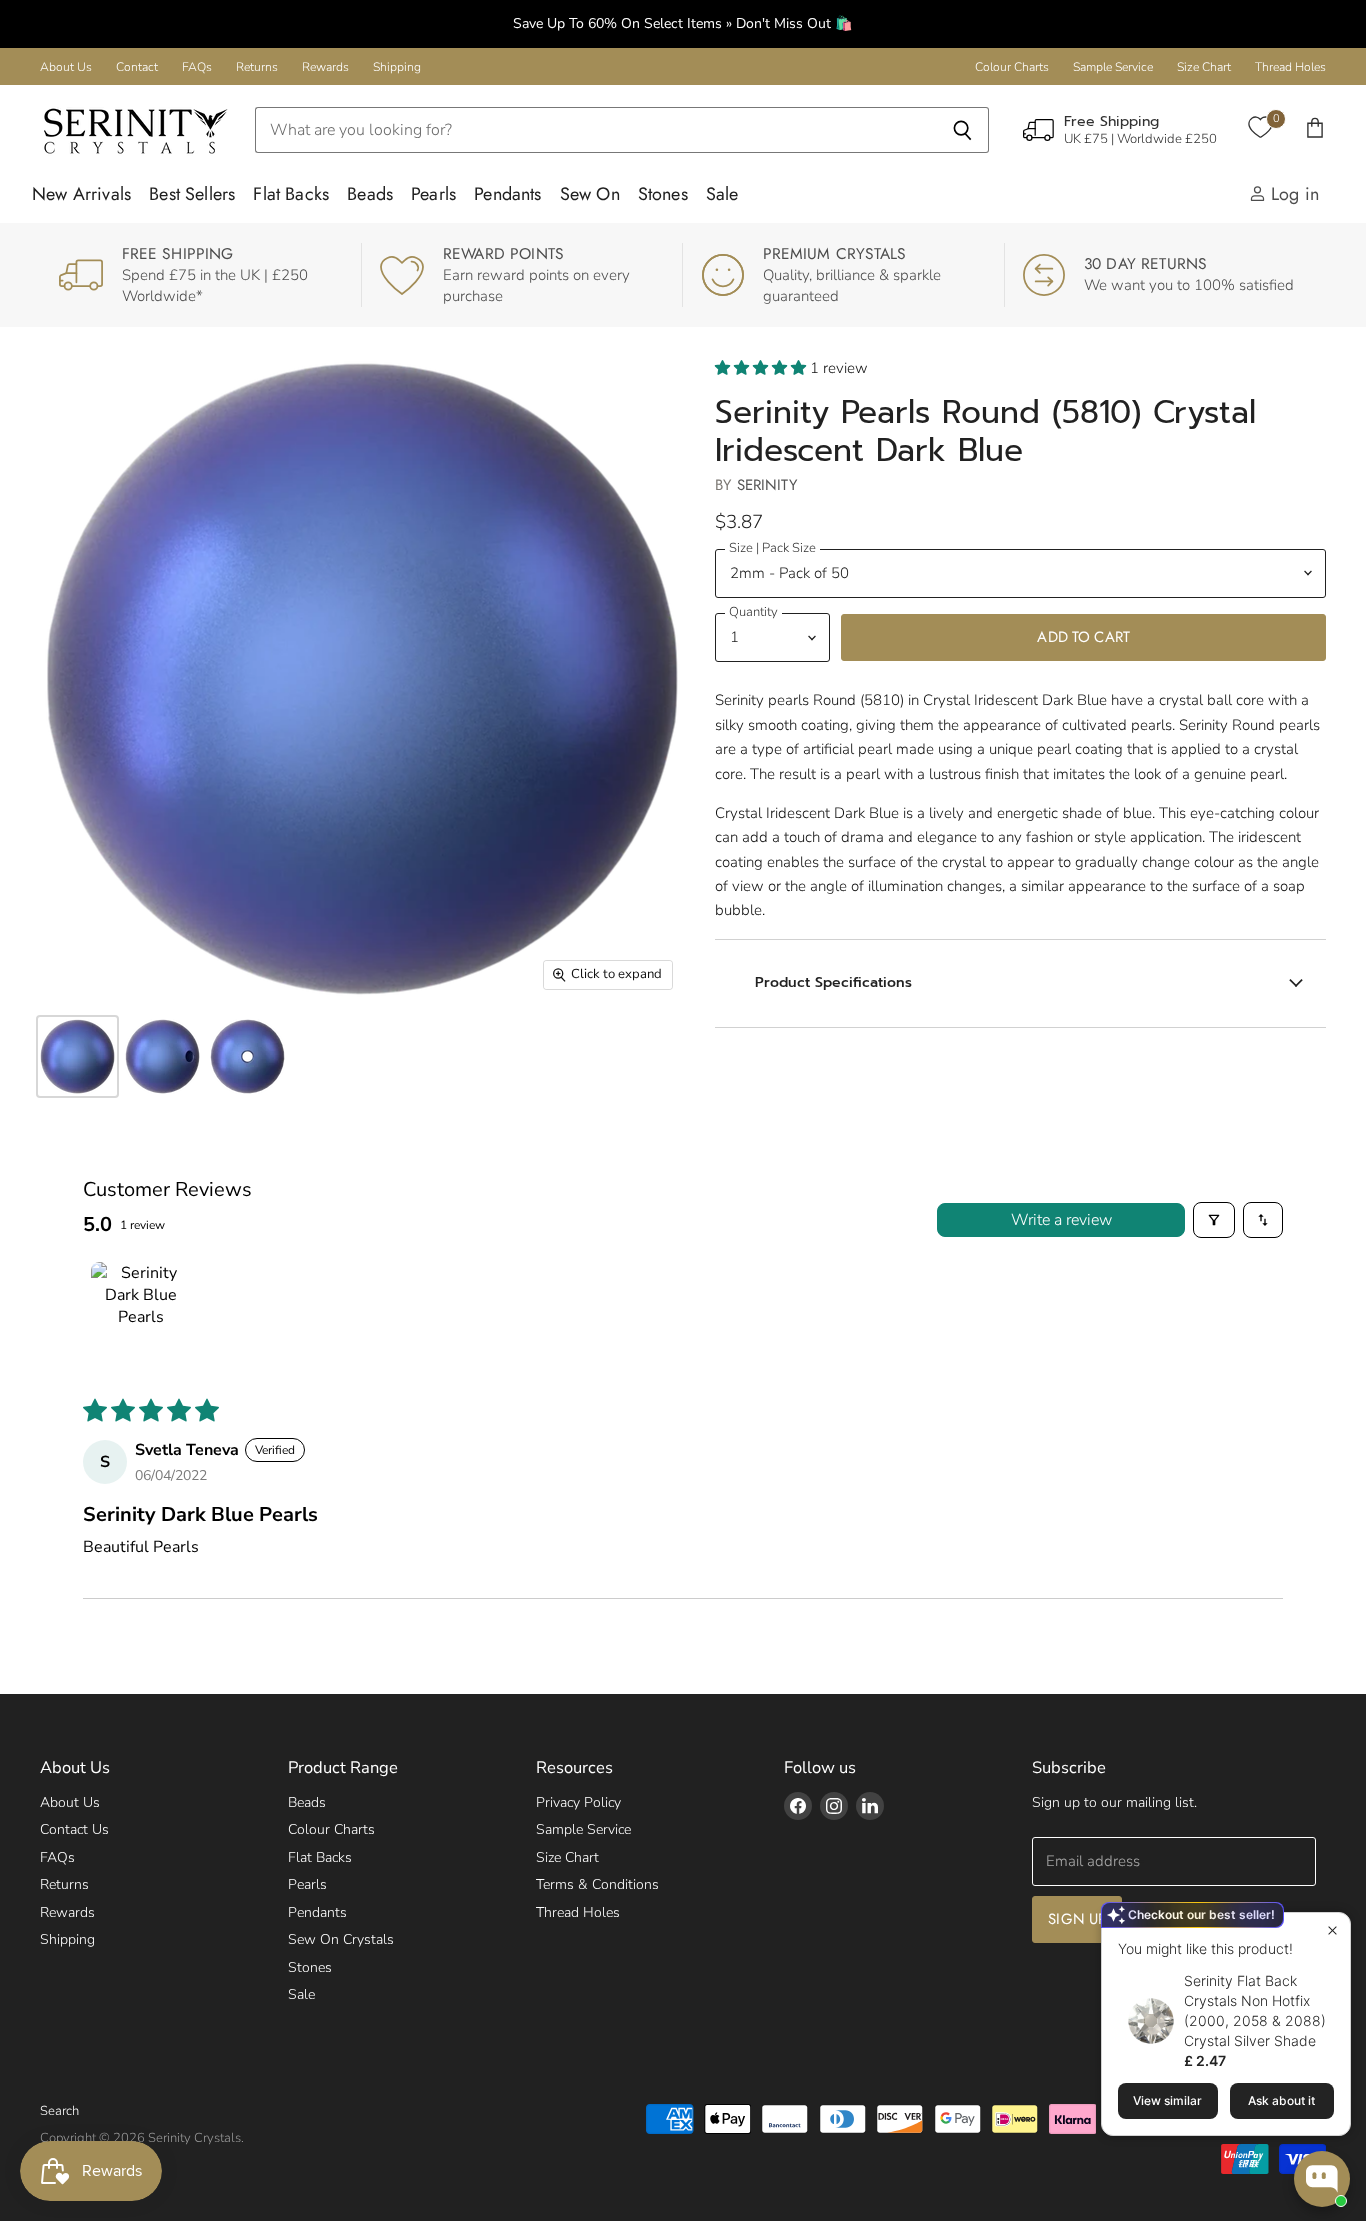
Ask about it (1281, 2100)
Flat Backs (291, 194)
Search (59, 2111)
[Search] (962, 130)
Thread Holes (1290, 67)
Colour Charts (1012, 67)
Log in (1292, 194)
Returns (257, 67)
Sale (722, 194)
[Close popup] (1332, 1930)
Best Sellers (192, 194)
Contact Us (74, 1829)
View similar (1167, 2100)
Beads (370, 194)
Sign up (1077, 1919)
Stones (663, 194)
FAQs (197, 67)
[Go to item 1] (141, 1312)
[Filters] (1214, 1220)
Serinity (767, 485)
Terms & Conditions (597, 1884)
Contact (137, 67)
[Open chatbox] (1322, 2179)
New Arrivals (81, 194)
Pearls (433, 194)
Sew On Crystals (341, 1939)
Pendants (507, 194)
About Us (66, 67)
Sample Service (1113, 67)
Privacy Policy (578, 1802)
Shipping (397, 67)
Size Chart (1204, 67)
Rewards (325, 67)
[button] (762, 368)
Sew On (590, 194)
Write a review (1061, 1220)
